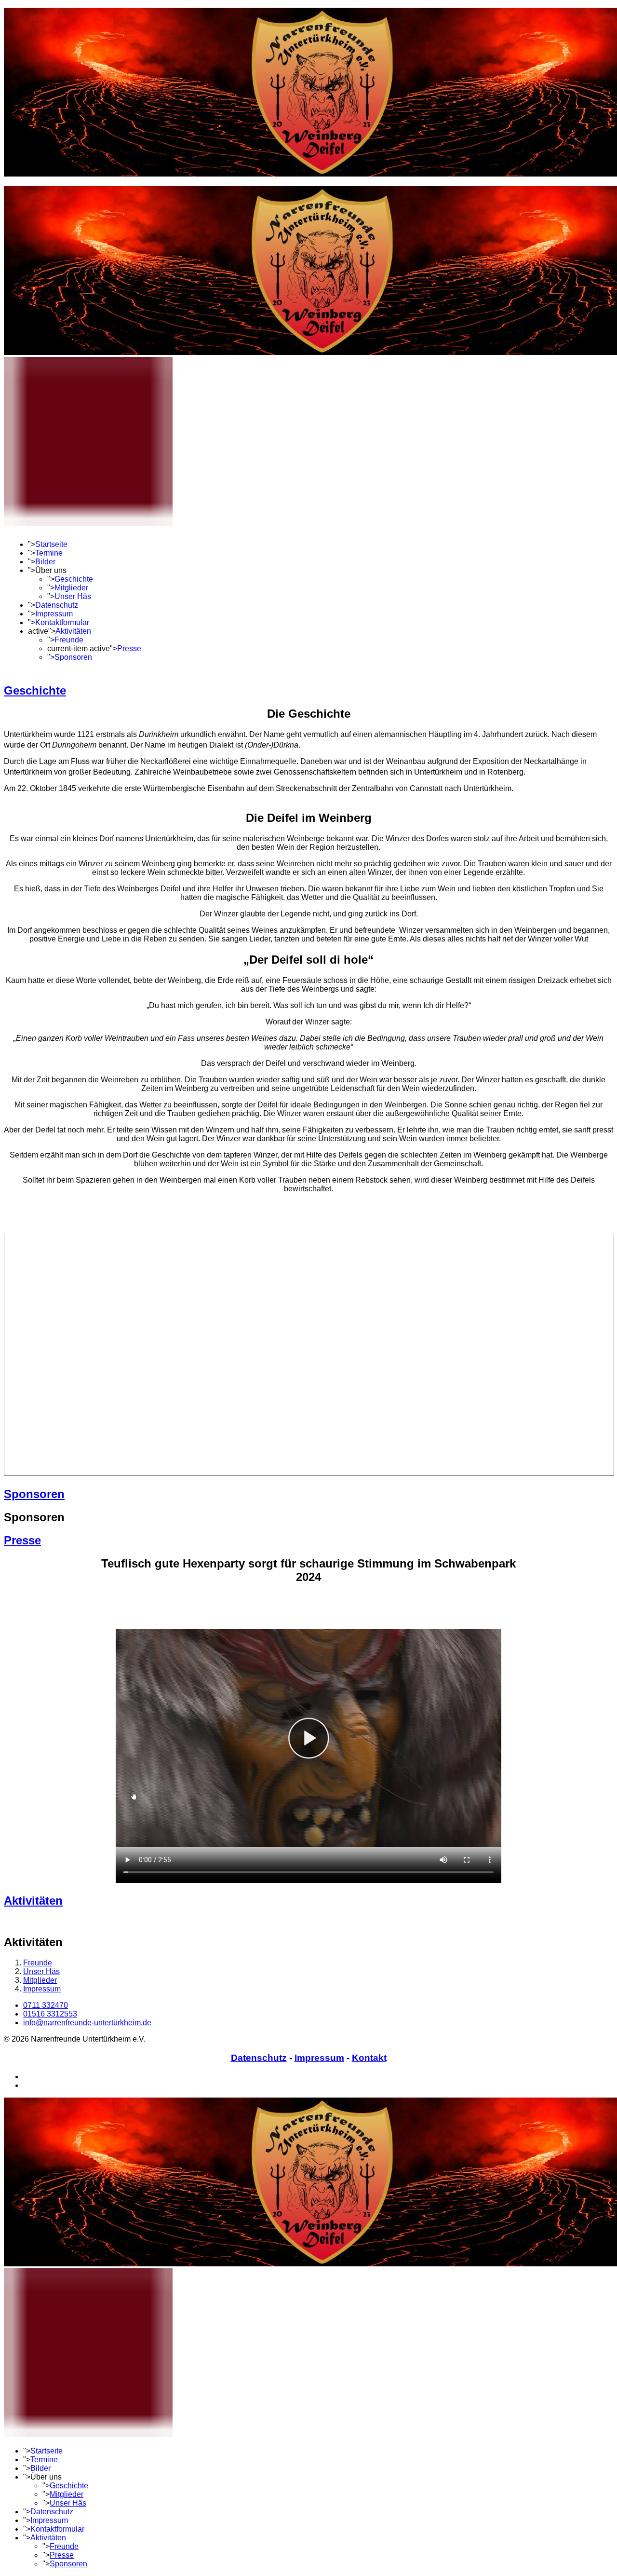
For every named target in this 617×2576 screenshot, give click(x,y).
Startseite (51, 544)
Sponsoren (73, 657)
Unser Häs (73, 596)
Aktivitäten (73, 631)
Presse (129, 648)
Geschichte (74, 579)
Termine (49, 553)
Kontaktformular (62, 622)
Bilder (45, 562)
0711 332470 (46, 2005)
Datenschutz (57, 605)
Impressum (54, 614)
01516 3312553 (50, 2014)
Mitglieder (71, 588)
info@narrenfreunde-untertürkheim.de (87, 2023)
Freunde (69, 640)
